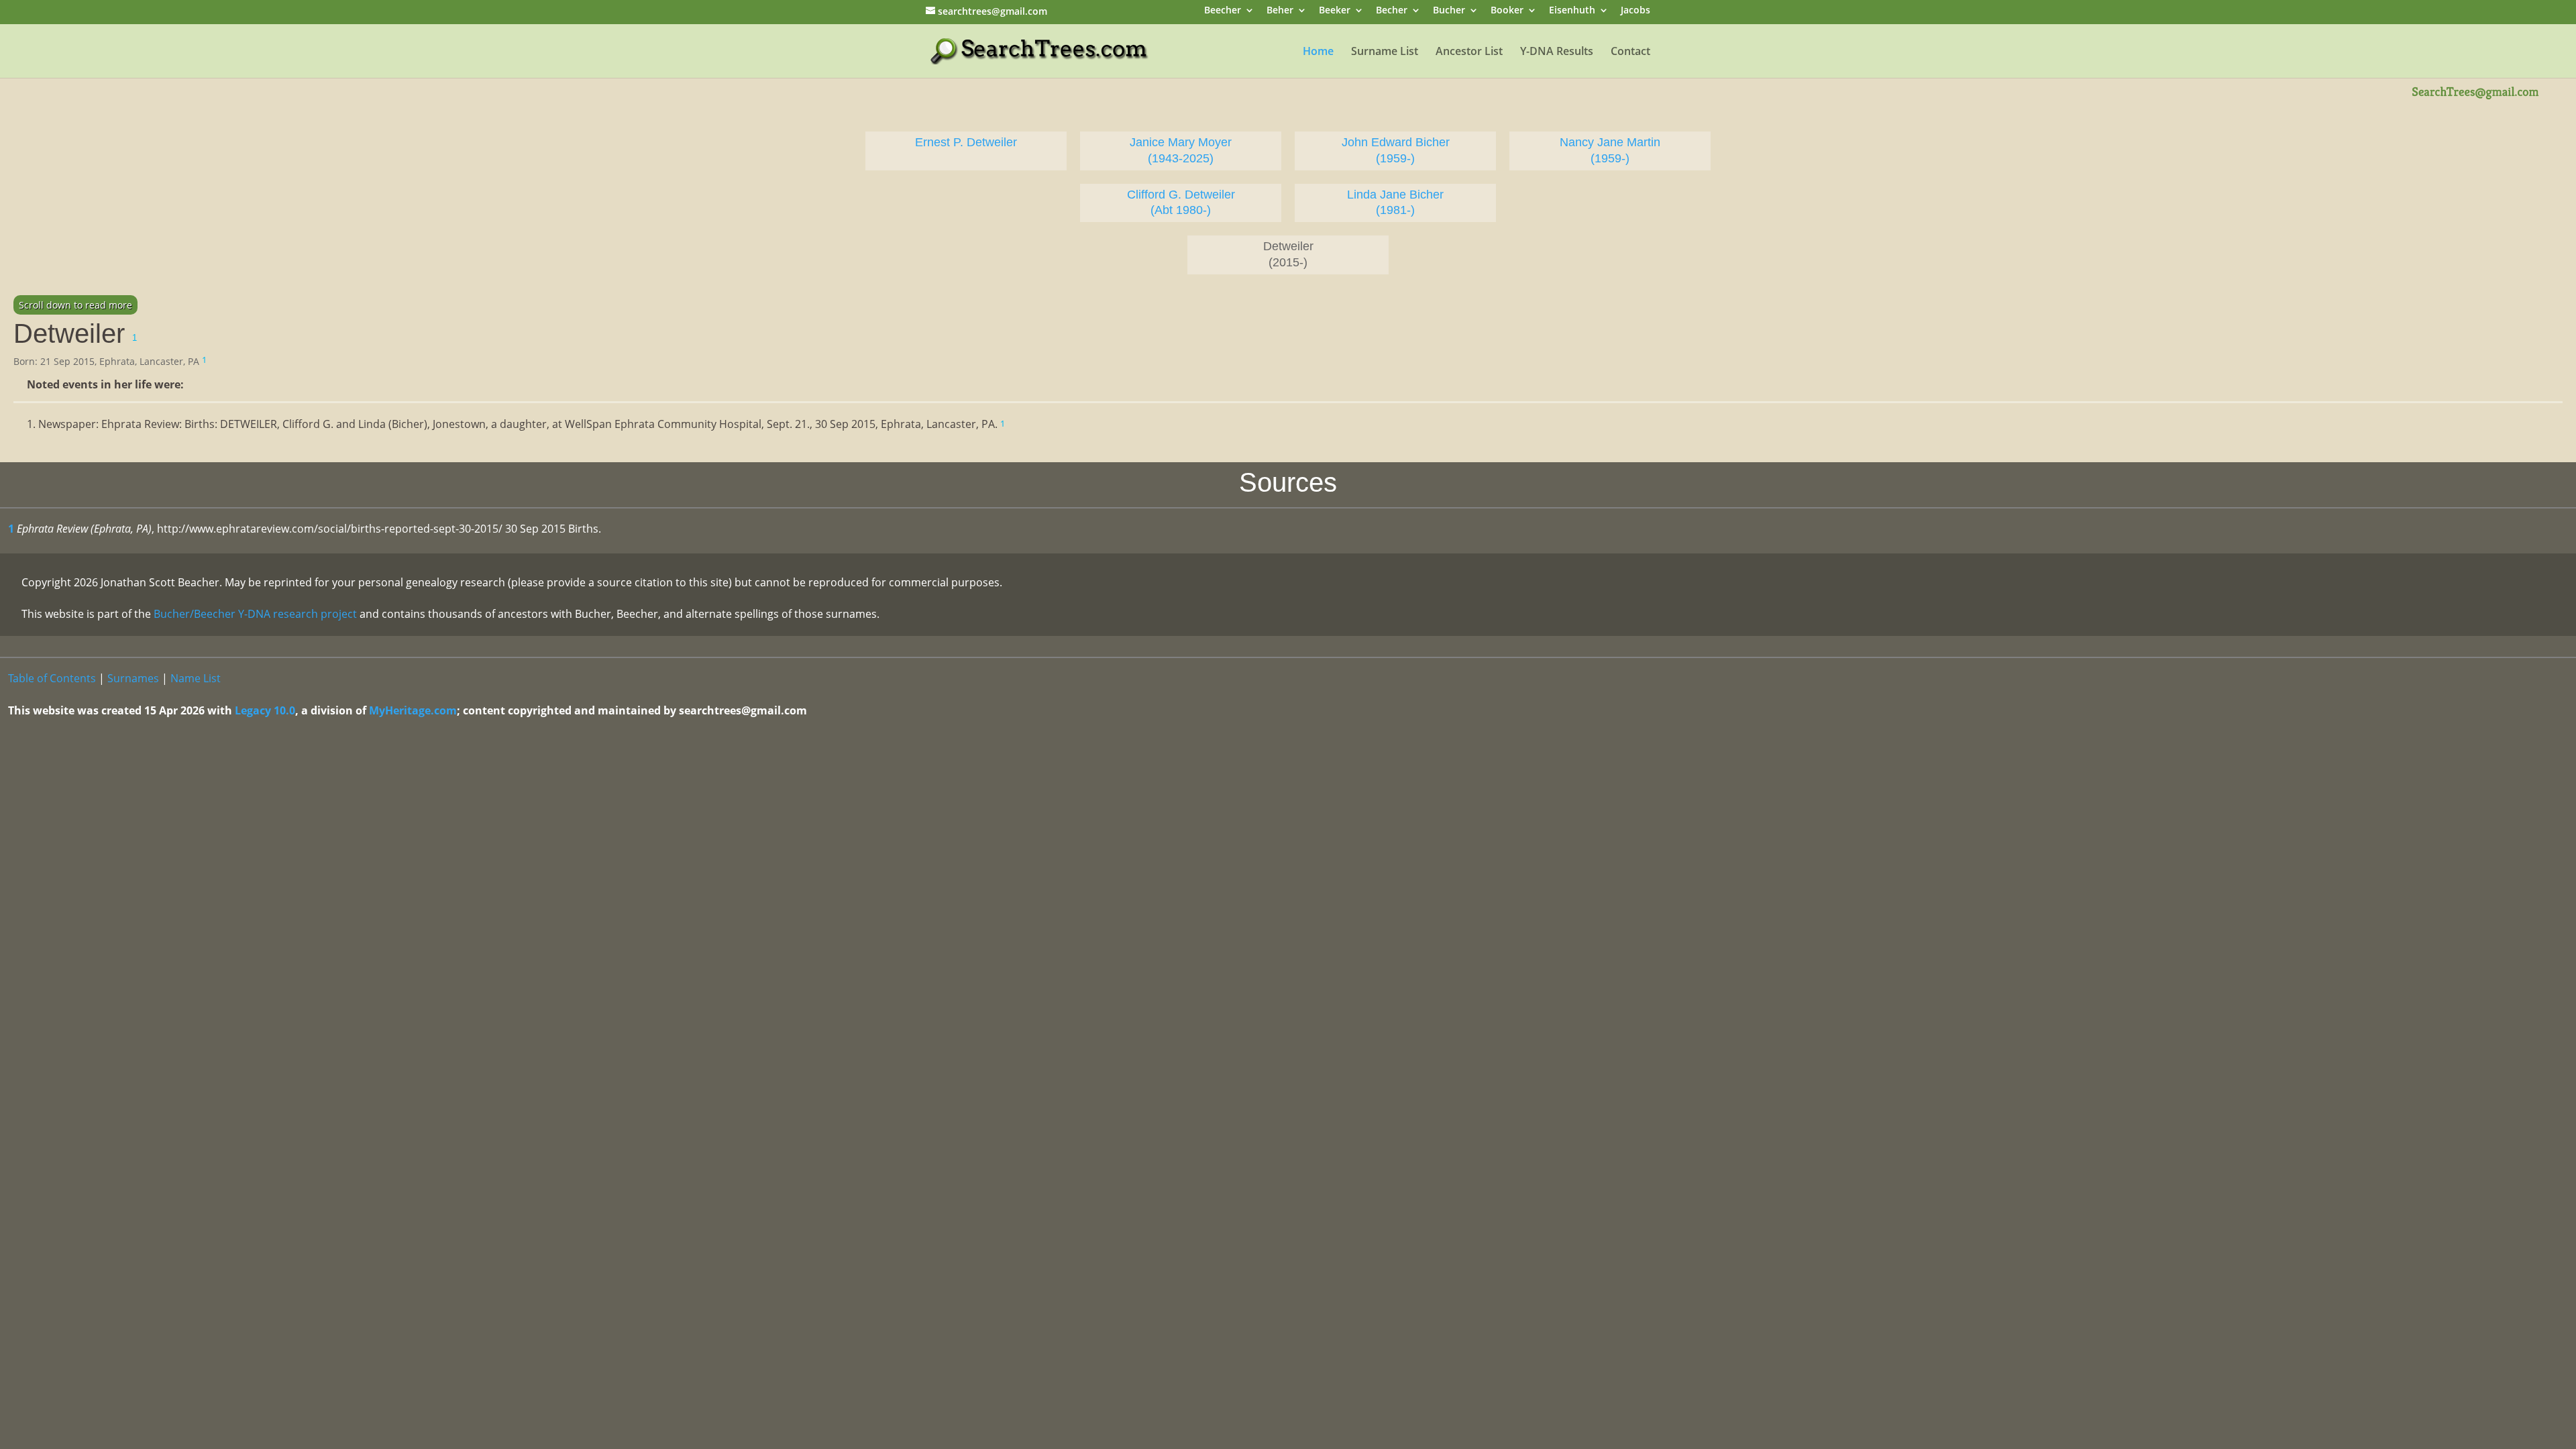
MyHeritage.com (413, 710)
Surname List (1385, 52)
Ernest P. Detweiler (966, 142)
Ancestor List (1469, 52)
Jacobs (1635, 11)
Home (1318, 52)
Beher (1280, 11)
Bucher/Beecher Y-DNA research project (255, 614)
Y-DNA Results (1557, 52)
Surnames (133, 678)
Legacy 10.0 (265, 710)
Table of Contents (52, 678)
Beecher (1223, 11)
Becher (1392, 11)
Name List (196, 678)
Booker (1507, 11)
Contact (1630, 52)
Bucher (1449, 11)
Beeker (1335, 11)
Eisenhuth (1572, 11)
